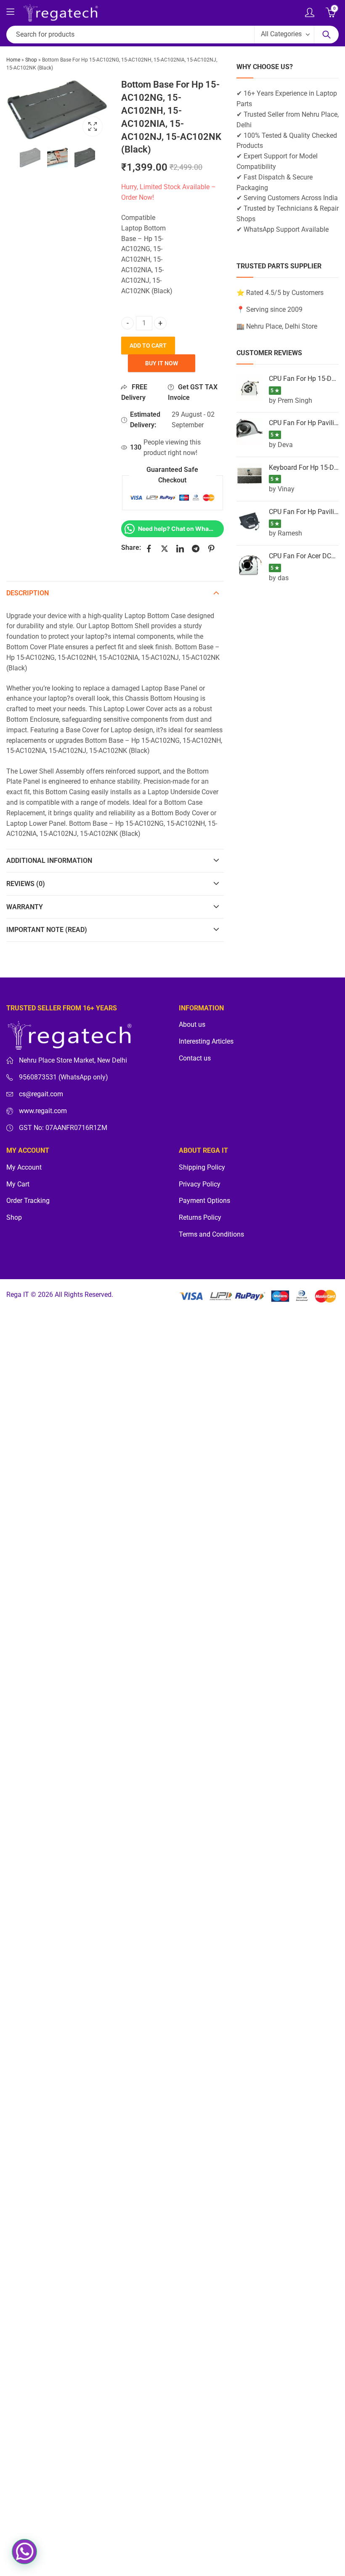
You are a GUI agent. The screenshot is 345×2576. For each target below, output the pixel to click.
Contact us (195, 1058)
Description (28, 593)
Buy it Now (162, 363)
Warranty (25, 907)
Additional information (49, 861)
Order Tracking (28, 1201)
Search (326, 35)
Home (13, 60)
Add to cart (148, 345)
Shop (31, 60)
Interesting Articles (206, 1042)
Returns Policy (200, 1218)
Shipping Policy (202, 1168)
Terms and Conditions (211, 1234)
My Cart (18, 1184)
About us (192, 1025)
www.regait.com (43, 1111)
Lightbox (93, 126)
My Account (24, 1168)
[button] (24, 2552)
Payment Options (204, 1201)
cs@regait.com (41, 1094)
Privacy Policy (200, 1184)
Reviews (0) (26, 884)
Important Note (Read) (47, 930)
